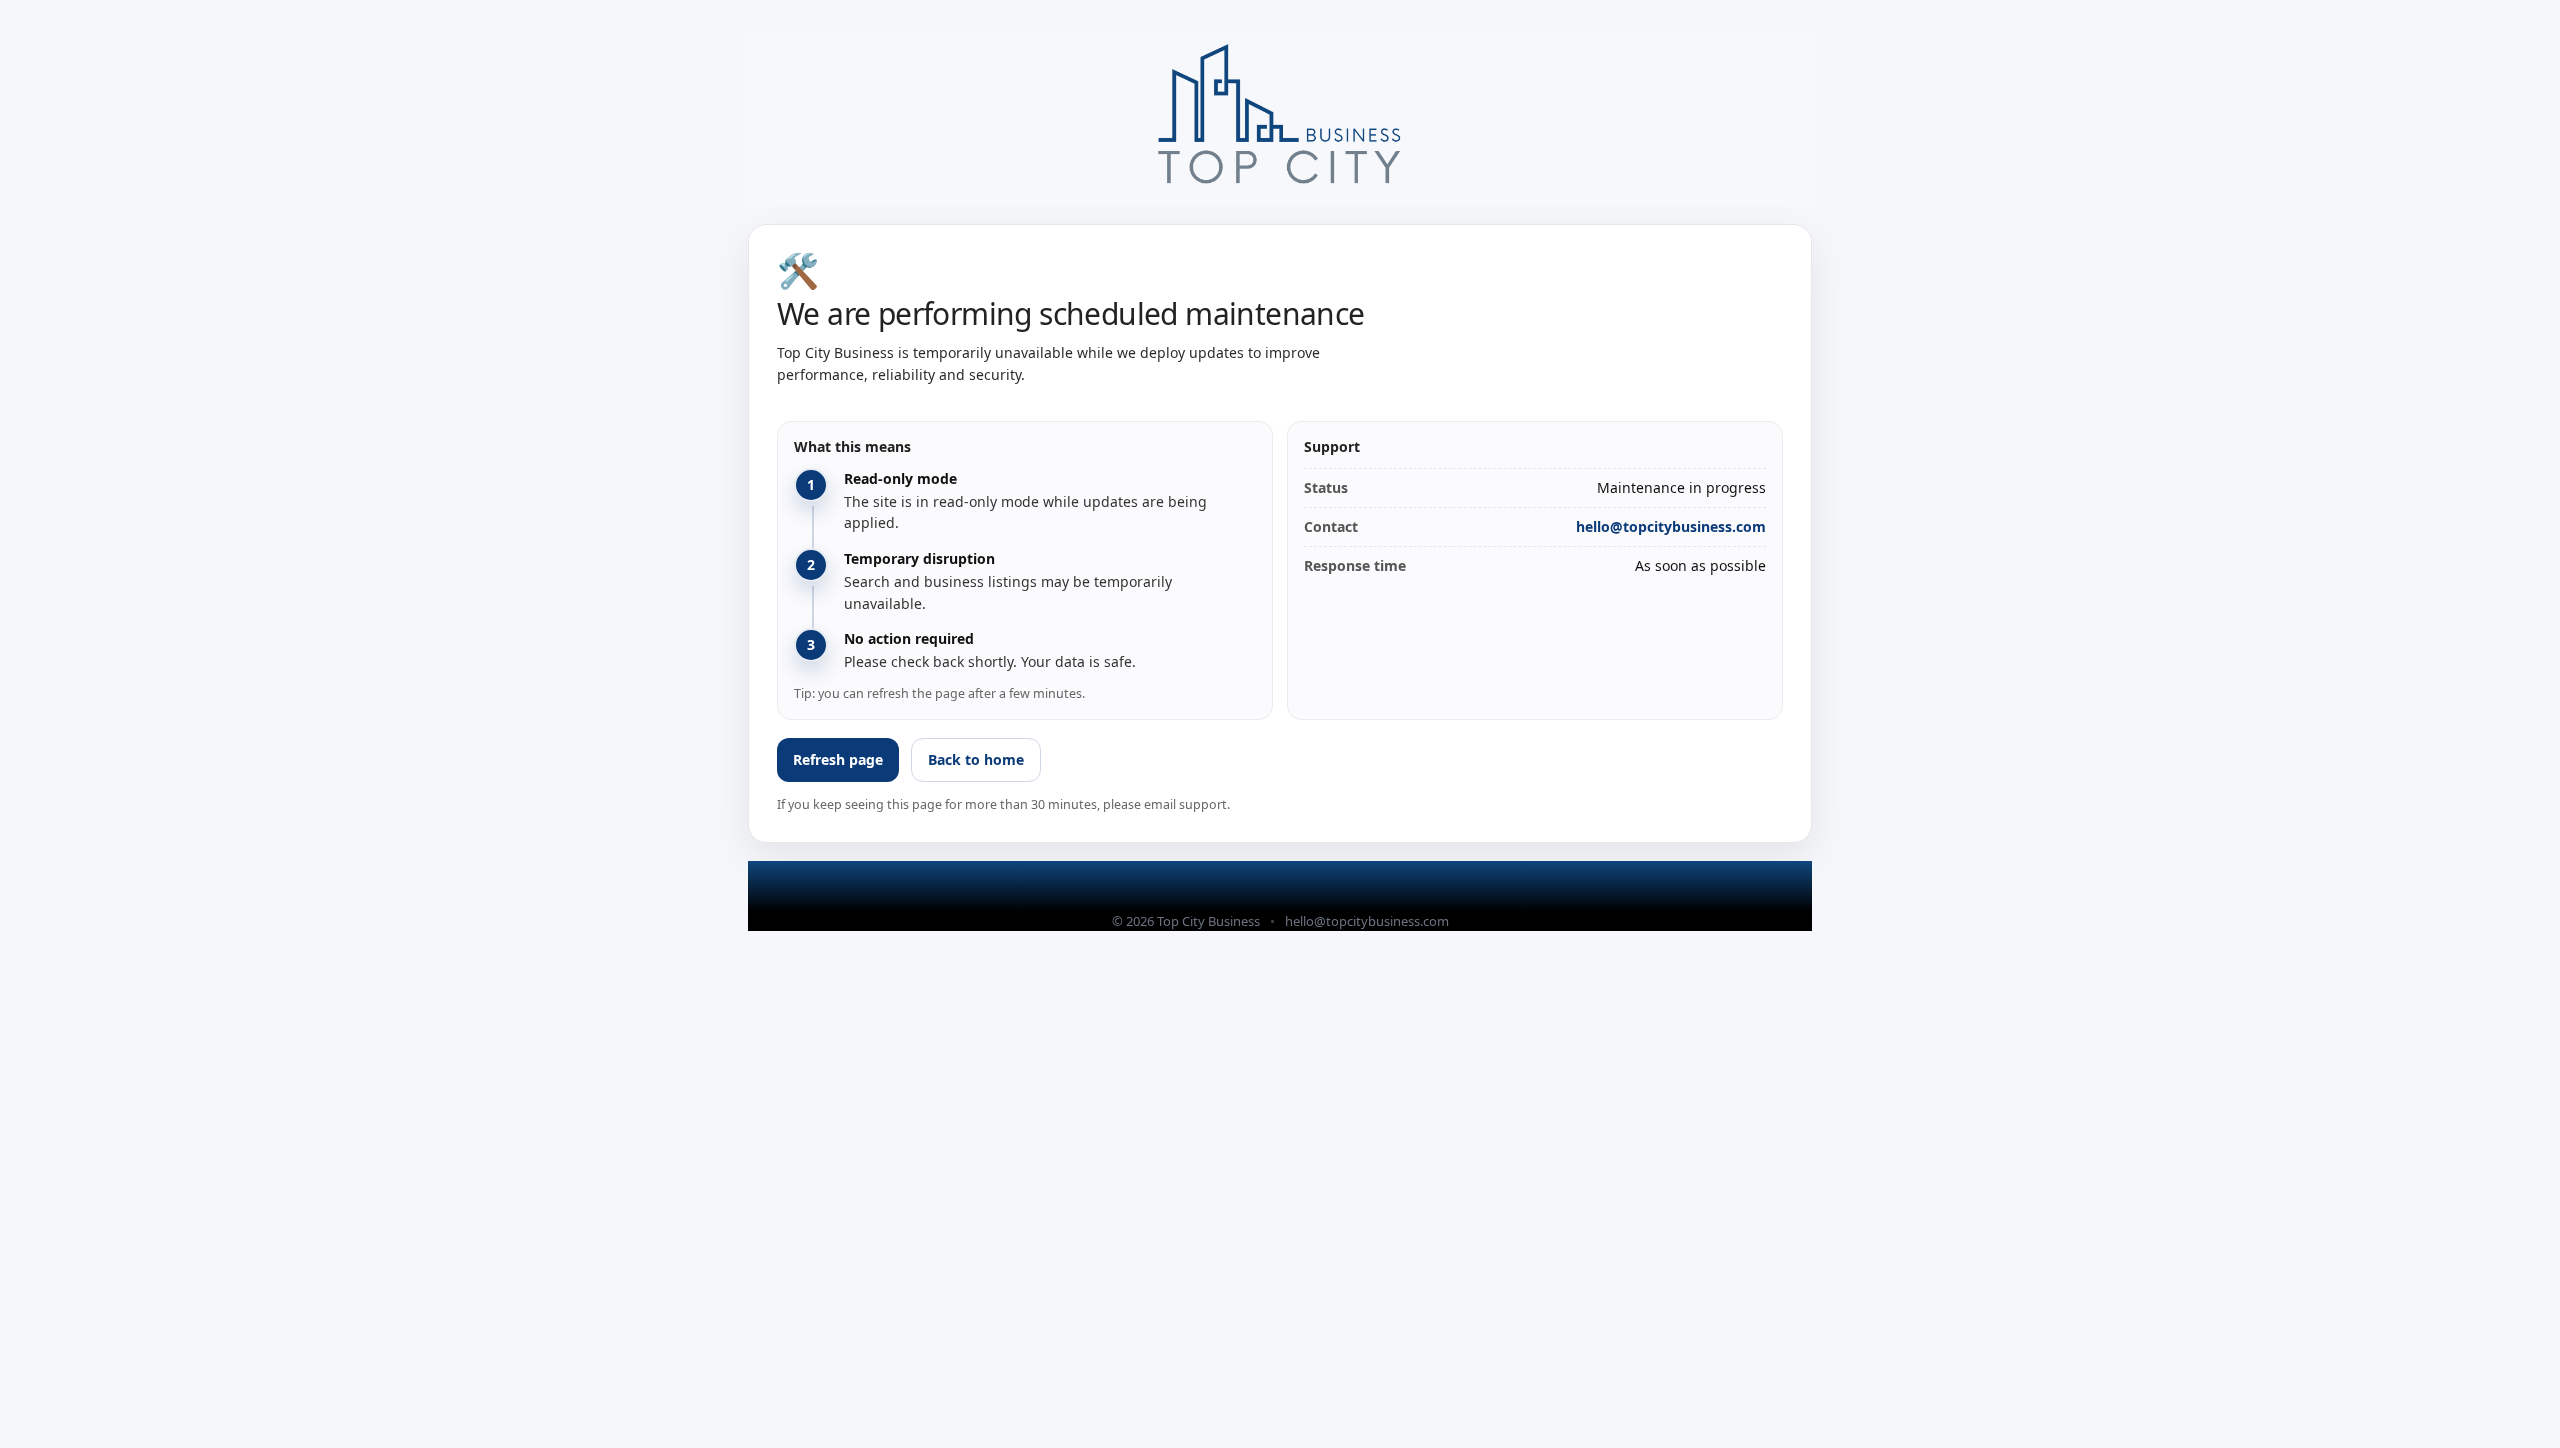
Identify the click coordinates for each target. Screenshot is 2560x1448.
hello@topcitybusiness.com (1671, 526)
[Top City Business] (1280, 119)
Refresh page (838, 759)
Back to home (976, 759)
